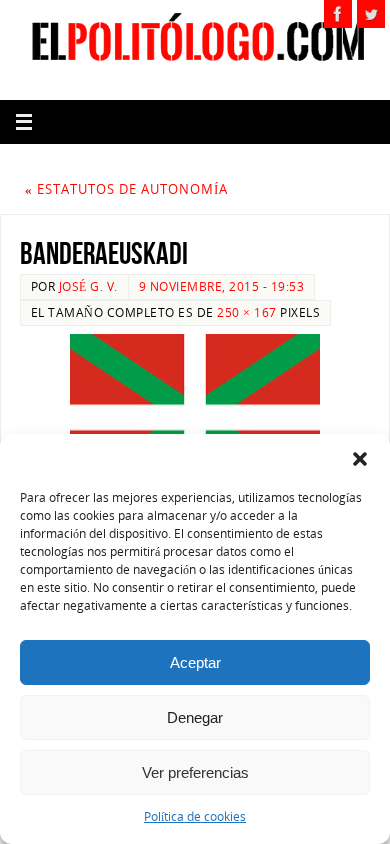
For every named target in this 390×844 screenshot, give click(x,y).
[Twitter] (371, 14)
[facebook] (338, 14)
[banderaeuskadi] (195, 417)
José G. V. (88, 286)
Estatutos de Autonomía (126, 189)
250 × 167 (247, 312)
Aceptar (195, 662)
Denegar (195, 717)
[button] (360, 459)
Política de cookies (195, 816)
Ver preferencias (195, 772)
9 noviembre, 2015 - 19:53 (222, 286)
